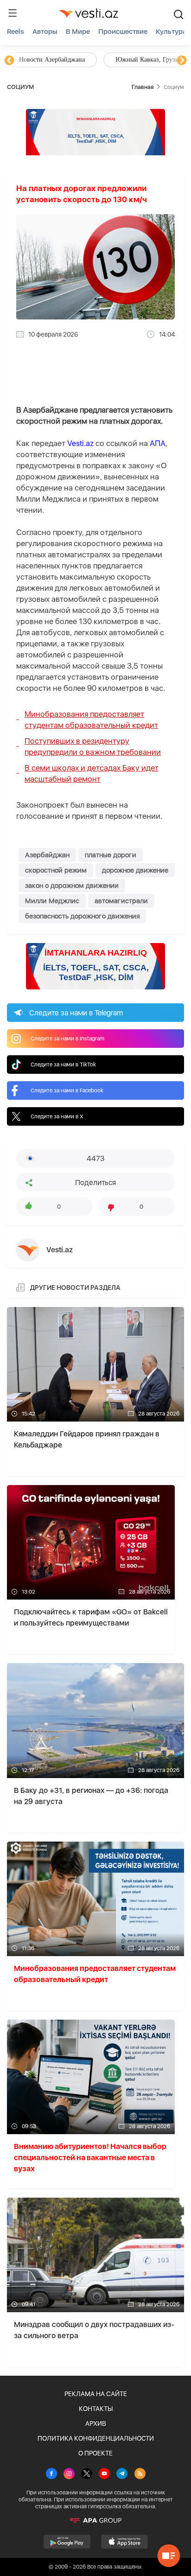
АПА (158, 443)
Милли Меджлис (52, 901)
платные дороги (111, 855)
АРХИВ (96, 2423)
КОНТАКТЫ (96, 2409)
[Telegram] (122, 2474)
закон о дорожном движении (72, 886)
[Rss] (140, 2474)
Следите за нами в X (57, 1116)
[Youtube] (104, 2474)
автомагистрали (121, 901)
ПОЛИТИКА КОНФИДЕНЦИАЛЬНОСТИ (96, 2438)
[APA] (95, 2520)
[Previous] (9, 61)
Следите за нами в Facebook (67, 1090)
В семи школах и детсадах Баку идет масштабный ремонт (92, 773)
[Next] (182, 61)
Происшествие (123, 32)
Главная (143, 87)
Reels (16, 32)
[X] (87, 2474)
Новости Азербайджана (52, 60)
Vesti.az (80, 443)
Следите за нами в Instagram (67, 1039)
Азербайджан (47, 855)
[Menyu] (13, 13)
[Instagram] (69, 2474)
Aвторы (45, 32)
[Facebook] (51, 2474)
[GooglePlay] (67, 2542)
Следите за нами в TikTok (63, 1065)
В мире (78, 32)
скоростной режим (56, 870)
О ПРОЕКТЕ (95, 2453)
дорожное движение (135, 870)
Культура (171, 32)
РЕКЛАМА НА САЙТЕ (96, 2394)
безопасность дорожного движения (82, 916)
